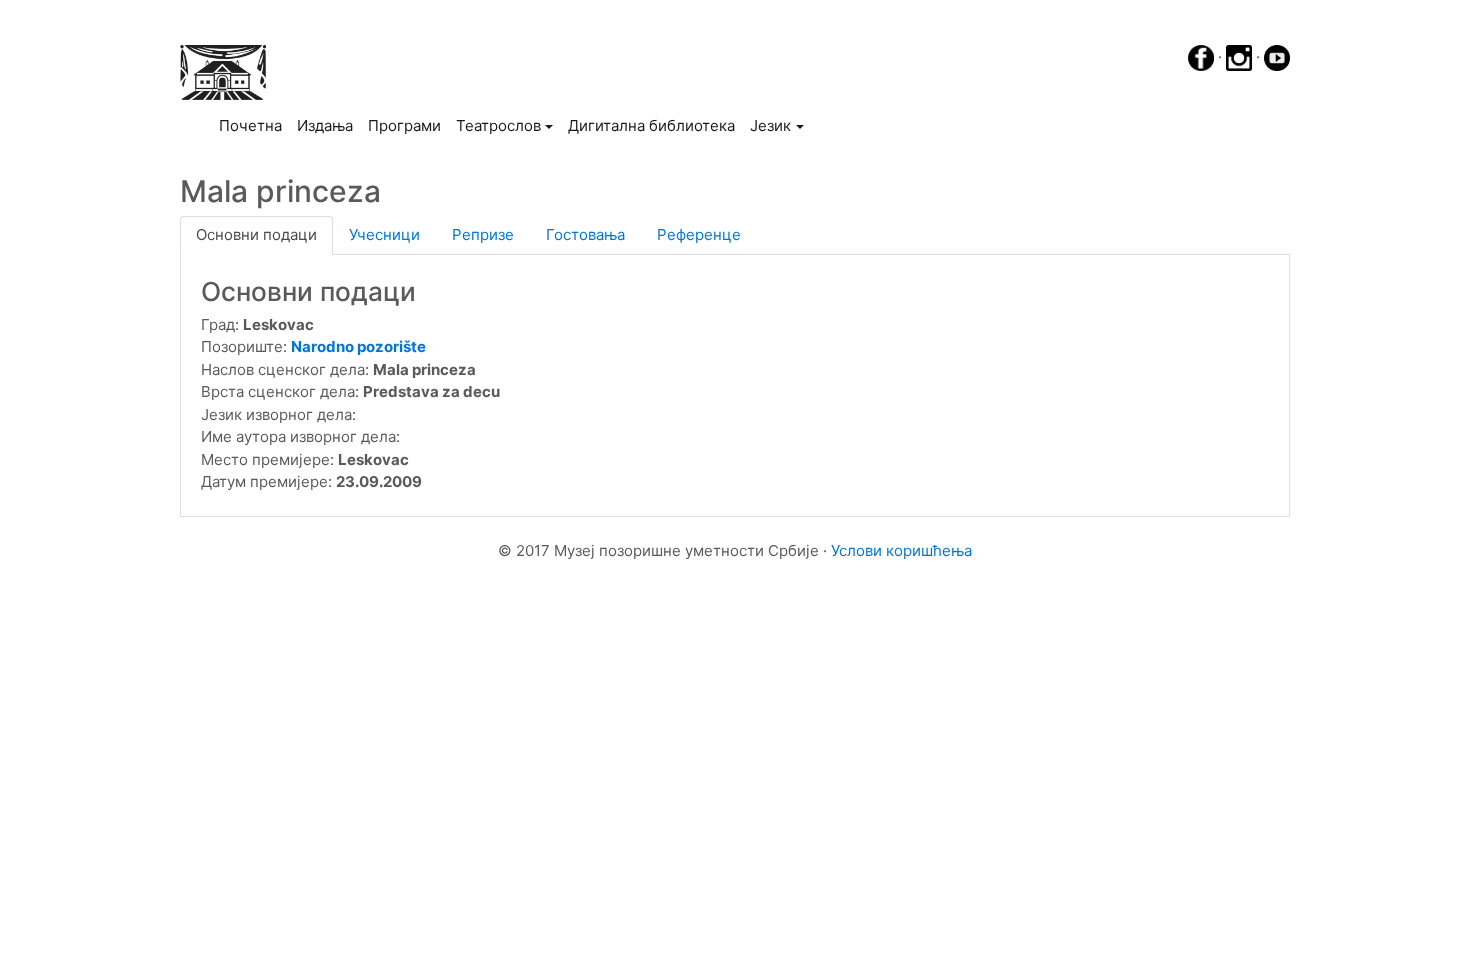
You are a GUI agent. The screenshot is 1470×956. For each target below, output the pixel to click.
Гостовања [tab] (585, 234)
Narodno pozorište (358, 346)
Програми (404, 125)
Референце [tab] (699, 234)
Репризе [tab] (483, 234)
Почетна (254, 125)
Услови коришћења (901, 550)
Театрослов (498, 125)
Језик (770, 125)
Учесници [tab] (384, 234)
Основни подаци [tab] (256, 234)
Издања (325, 125)
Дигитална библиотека (651, 125)
